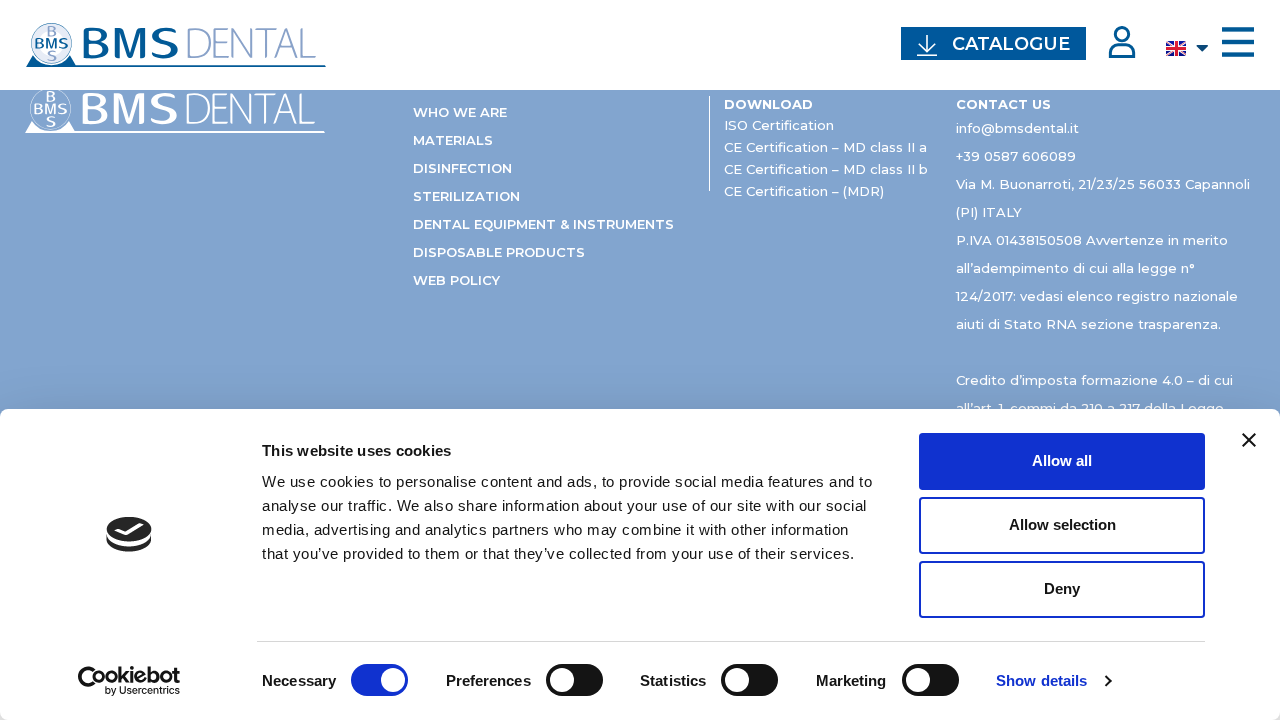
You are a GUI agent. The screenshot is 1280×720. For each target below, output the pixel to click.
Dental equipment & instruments (543, 224)
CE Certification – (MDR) (804, 191)
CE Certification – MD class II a (825, 147)
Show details (1041, 680)
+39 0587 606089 (1016, 156)
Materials (453, 140)
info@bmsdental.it (1017, 128)
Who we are (460, 112)
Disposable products (499, 252)
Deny (1062, 588)
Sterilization (466, 196)
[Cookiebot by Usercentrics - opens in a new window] (129, 681)
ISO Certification (779, 125)
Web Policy (456, 280)
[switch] (574, 680)
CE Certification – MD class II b (826, 169)
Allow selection (1062, 524)
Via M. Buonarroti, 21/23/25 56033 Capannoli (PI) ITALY (1103, 198)
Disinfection (462, 168)
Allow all (1062, 460)
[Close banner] (1249, 440)
